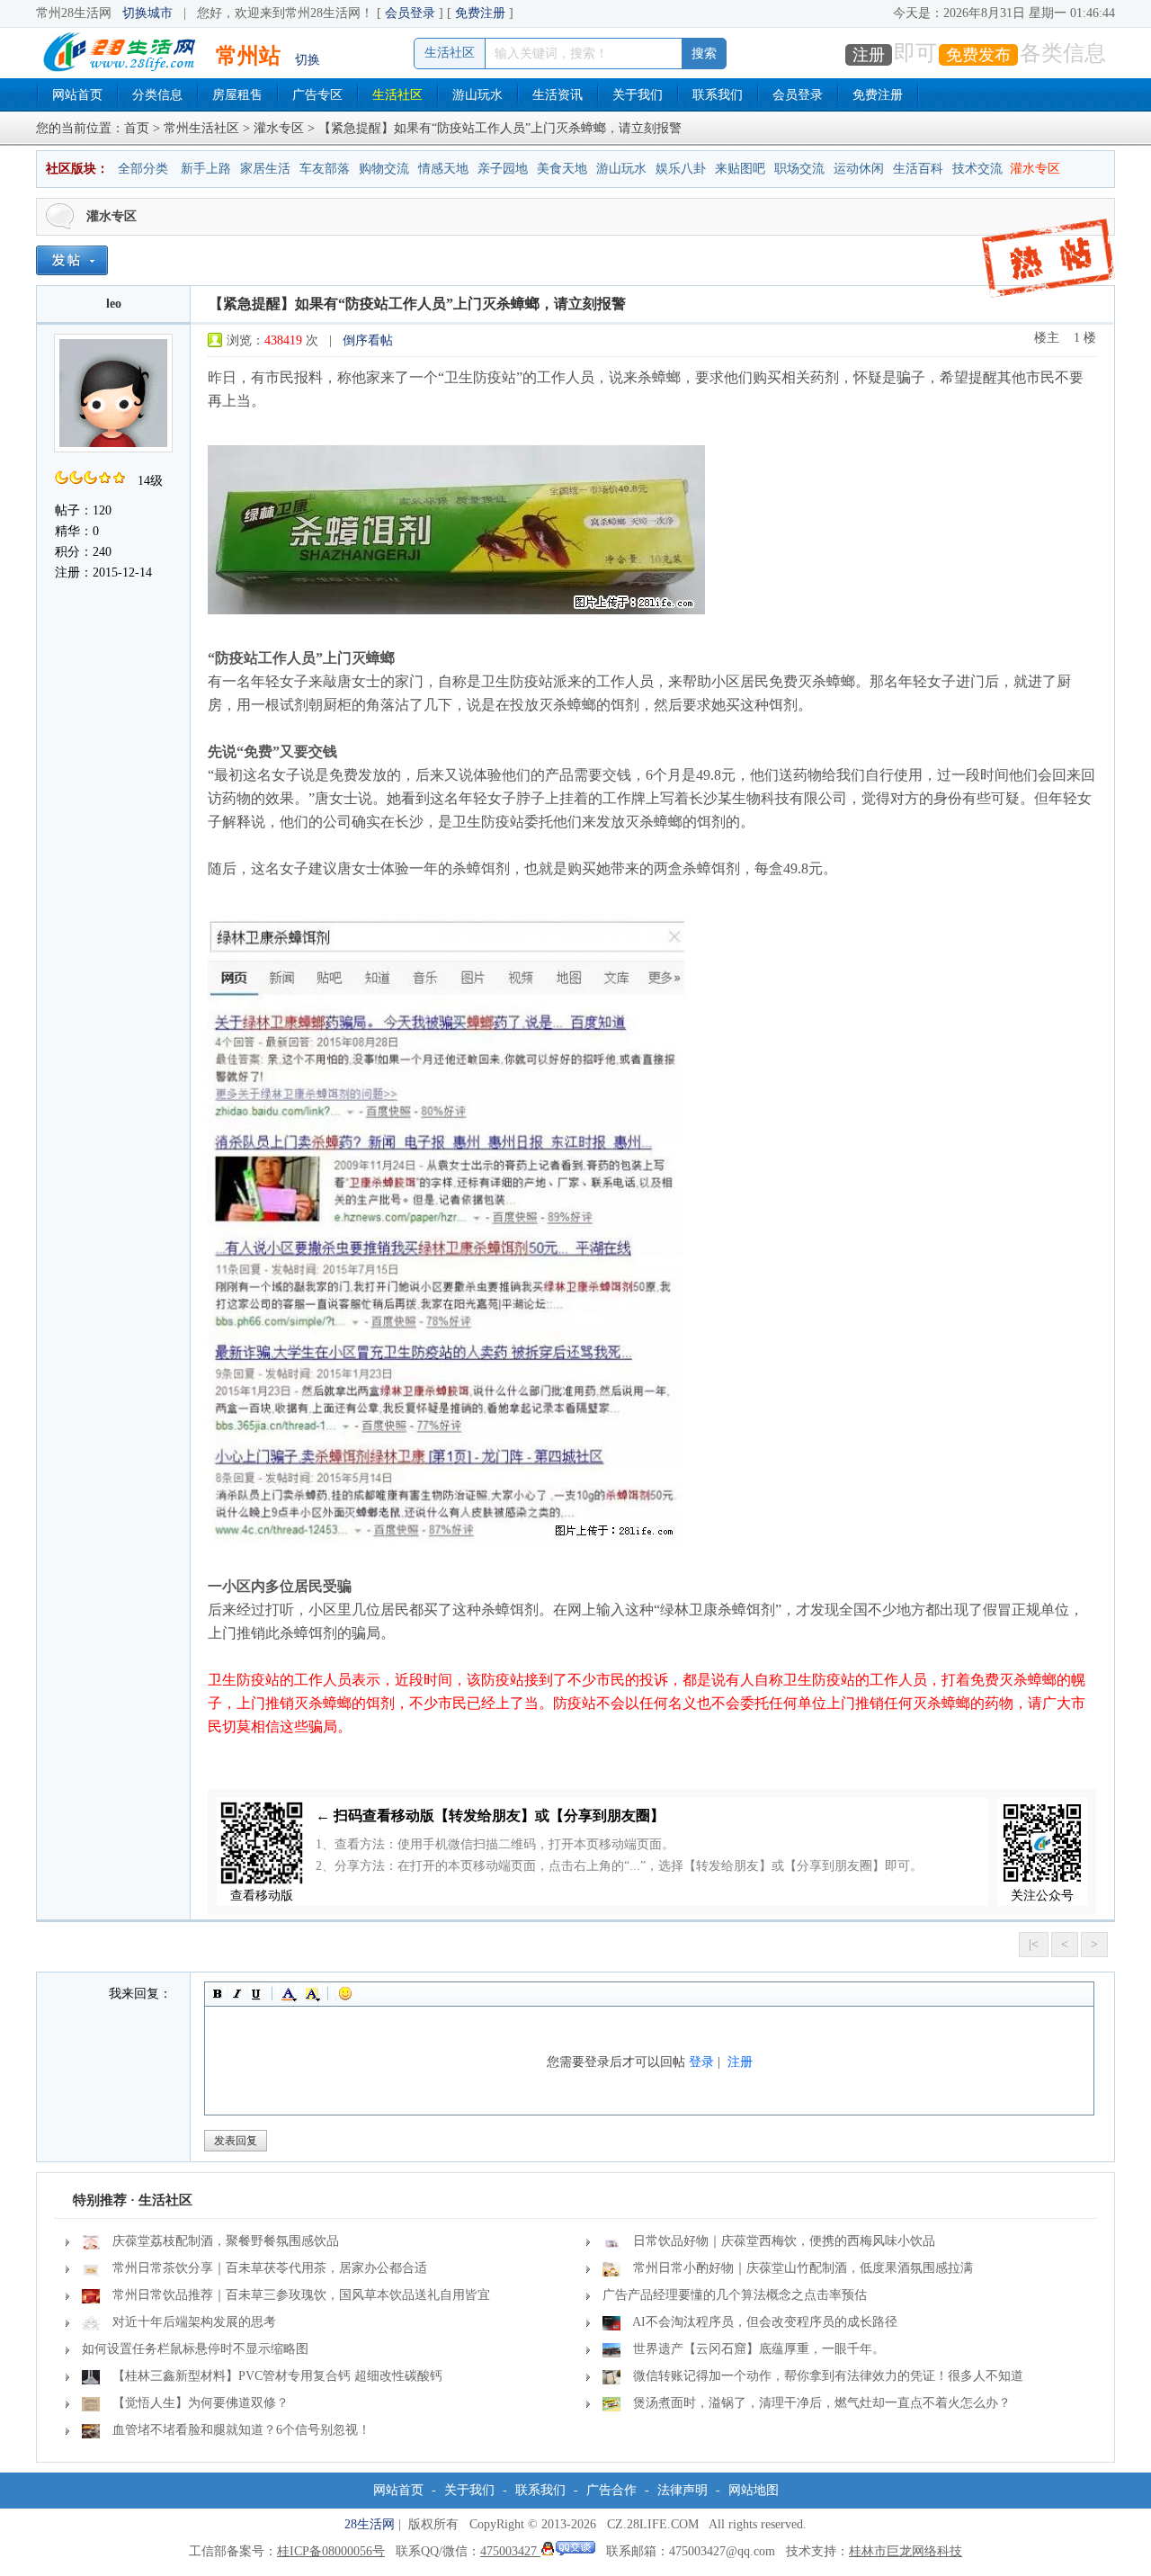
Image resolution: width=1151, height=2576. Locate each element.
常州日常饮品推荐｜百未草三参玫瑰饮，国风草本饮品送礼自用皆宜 (301, 2295)
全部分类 (143, 169)
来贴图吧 (740, 169)
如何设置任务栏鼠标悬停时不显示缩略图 (195, 2349)
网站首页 (77, 95)
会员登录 (410, 13)
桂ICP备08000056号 (331, 2551)
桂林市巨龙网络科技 (906, 2551)
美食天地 (562, 169)
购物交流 (384, 169)
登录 (701, 2062)
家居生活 (265, 169)
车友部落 (325, 169)
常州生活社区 (201, 128)
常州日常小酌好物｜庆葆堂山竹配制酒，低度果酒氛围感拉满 (803, 2268)
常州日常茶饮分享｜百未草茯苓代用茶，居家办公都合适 (270, 2268)
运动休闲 (859, 169)
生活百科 (918, 169)
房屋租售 (237, 95)
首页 (137, 128)
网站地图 (754, 2490)
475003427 (510, 2551)
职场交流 (799, 169)
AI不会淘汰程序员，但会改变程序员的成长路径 (765, 2322)
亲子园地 (503, 169)
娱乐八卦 (681, 169)
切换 (308, 60)
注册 (869, 55)
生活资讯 (558, 95)
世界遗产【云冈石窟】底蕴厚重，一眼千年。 (759, 2349)
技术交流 (977, 169)
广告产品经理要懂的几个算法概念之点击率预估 (735, 2295)
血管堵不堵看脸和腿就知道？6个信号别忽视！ (241, 2430)
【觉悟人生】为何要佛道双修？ (201, 2403)
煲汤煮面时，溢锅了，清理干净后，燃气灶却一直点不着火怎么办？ (822, 2403)
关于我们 (638, 95)
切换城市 (147, 13)
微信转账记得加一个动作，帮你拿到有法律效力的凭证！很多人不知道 (828, 2376)
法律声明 (683, 2490)
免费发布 (978, 55)
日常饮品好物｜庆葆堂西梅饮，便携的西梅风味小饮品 (784, 2241)
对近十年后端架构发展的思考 (194, 2322)
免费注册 (480, 13)
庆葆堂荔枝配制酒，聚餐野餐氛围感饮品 (226, 2241)
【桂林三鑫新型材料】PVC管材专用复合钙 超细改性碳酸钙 (277, 2376)
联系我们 (718, 95)
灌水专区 (279, 128)
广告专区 (317, 95)
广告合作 (611, 2490)
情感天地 (443, 169)
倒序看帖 (368, 340)
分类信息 (157, 95)
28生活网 (370, 2524)
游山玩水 (477, 95)
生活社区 (397, 95)
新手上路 (206, 169)
